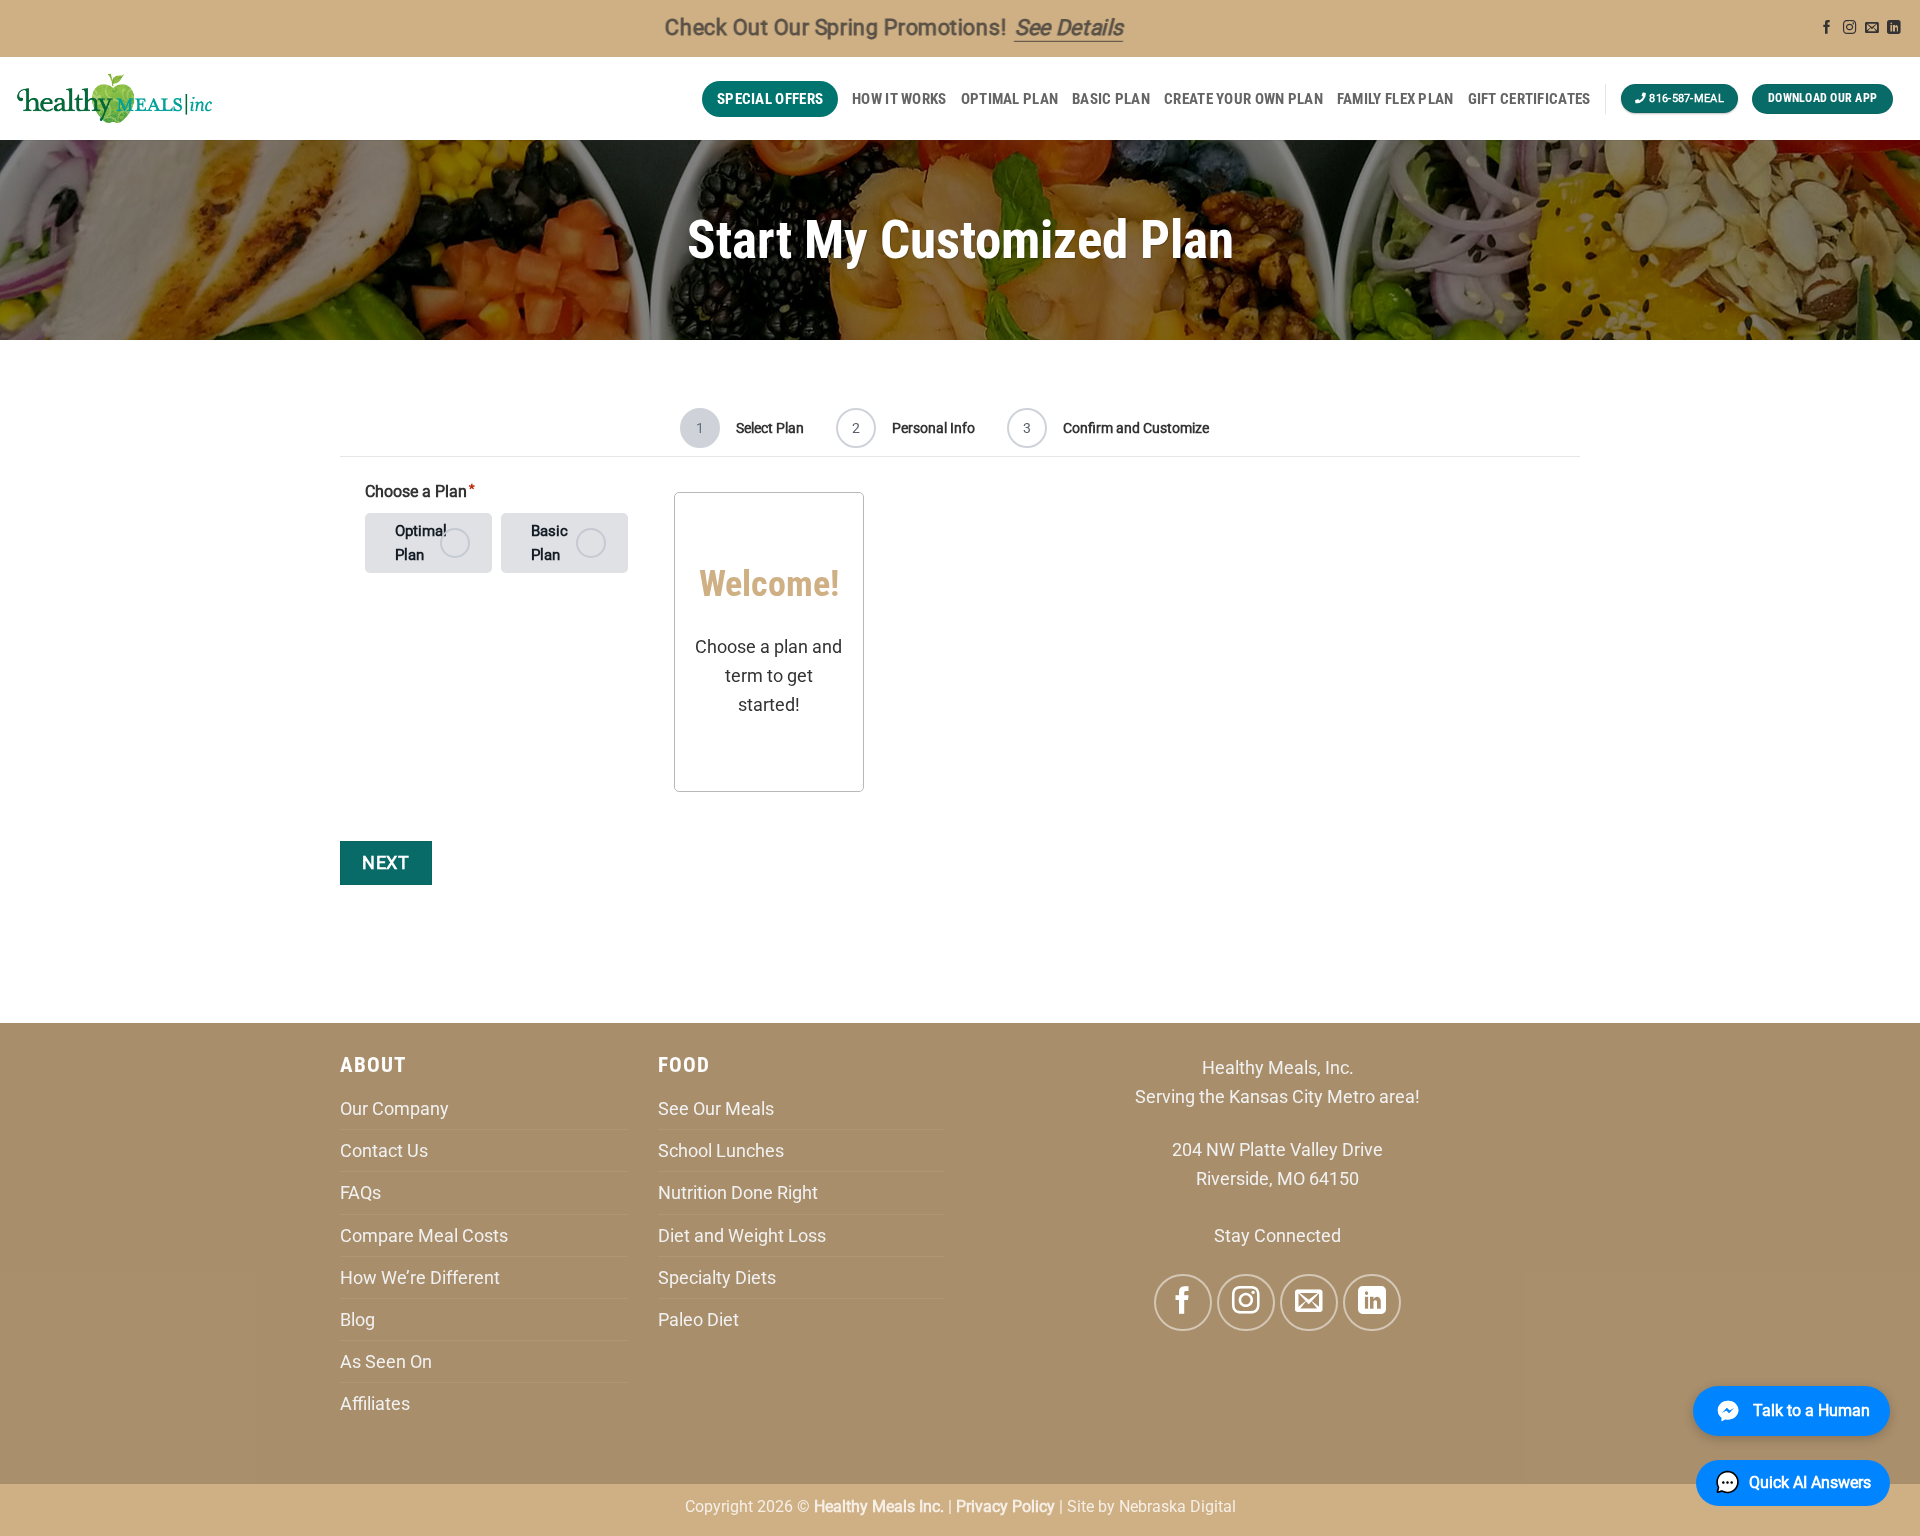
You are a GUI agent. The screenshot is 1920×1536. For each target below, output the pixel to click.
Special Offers (770, 99)
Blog (357, 1319)
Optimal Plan (1010, 99)
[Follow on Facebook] (1827, 28)
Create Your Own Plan (1243, 99)
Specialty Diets (717, 1277)
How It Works (899, 99)
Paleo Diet (698, 1319)
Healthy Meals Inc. (879, 1506)
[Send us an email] (1872, 28)
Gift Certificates (1529, 99)
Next (385, 863)
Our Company (394, 1108)
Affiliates (375, 1403)
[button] (1793, 1483)
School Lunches (721, 1150)
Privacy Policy (1005, 1506)
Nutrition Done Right (738, 1192)
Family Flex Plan (1395, 99)
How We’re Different (420, 1277)
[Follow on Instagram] (1850, 28)
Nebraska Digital (1177, 1506)
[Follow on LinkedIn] (1894, 28)
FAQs (360, 1192)
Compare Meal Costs (424, 1235)
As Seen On (386, 1361)
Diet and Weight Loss (742, 1235)
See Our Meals (716, 1108)
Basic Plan (1111, 99)
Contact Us (384, 1150)
